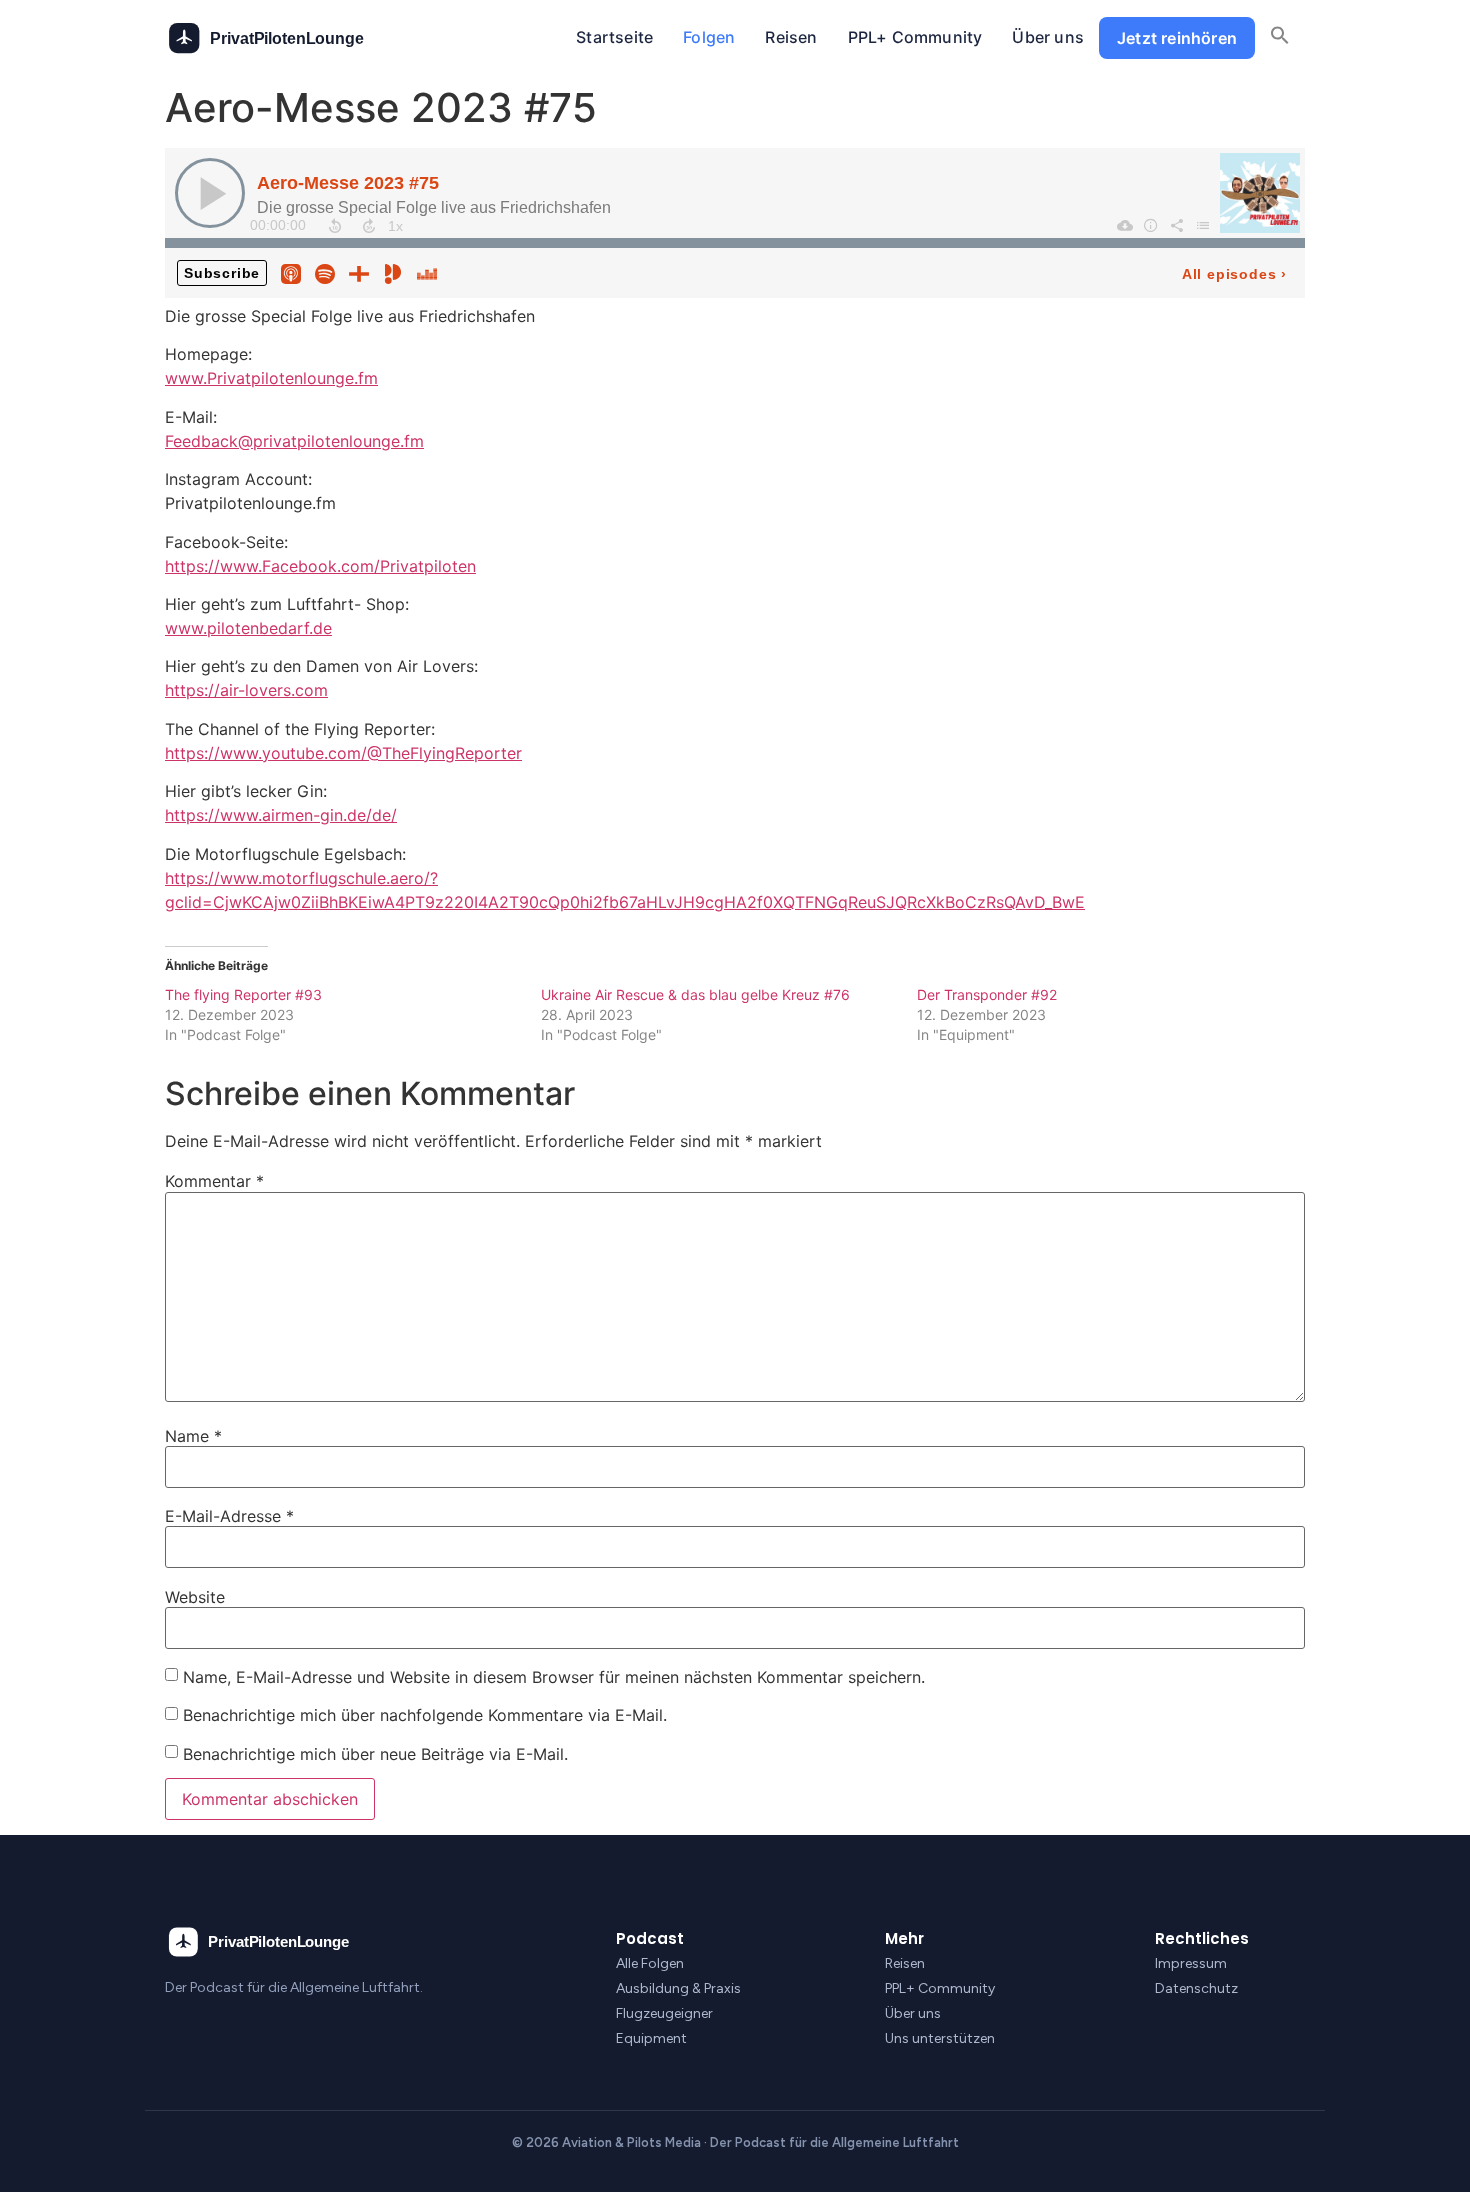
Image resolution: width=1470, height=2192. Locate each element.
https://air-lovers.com (246, 690)
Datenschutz (1196, 1988)
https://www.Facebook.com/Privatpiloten (320, 566)
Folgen (709, 37)
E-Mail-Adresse (229, 1516)
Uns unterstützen (940, 2038)
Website (195, 1597)
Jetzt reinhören (1177, 38)
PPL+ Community (915, 37)
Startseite (614, 37)
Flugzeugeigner (664, 2013)
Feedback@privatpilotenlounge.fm (294, 441)
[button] (1280, 38)
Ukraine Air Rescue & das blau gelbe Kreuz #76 (695, 994)
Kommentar (214, 1181)
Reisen (791, 37)
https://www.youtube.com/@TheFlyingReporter (343, 753)
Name (193, 1436)
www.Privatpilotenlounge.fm (271, 378)
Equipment (651, 2038)
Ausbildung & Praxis (678, 1988)
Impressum (1191, 1963)
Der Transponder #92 (987, 994)
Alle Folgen (650, 1963)
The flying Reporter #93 (243, 994)
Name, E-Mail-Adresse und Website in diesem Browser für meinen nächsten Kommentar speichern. (554, 1677)
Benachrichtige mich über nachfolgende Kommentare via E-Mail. (425, 1715)
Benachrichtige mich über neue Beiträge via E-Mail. (375, 1754)
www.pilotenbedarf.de (248, 628)
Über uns (1048, 37)
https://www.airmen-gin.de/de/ (281, 815)
